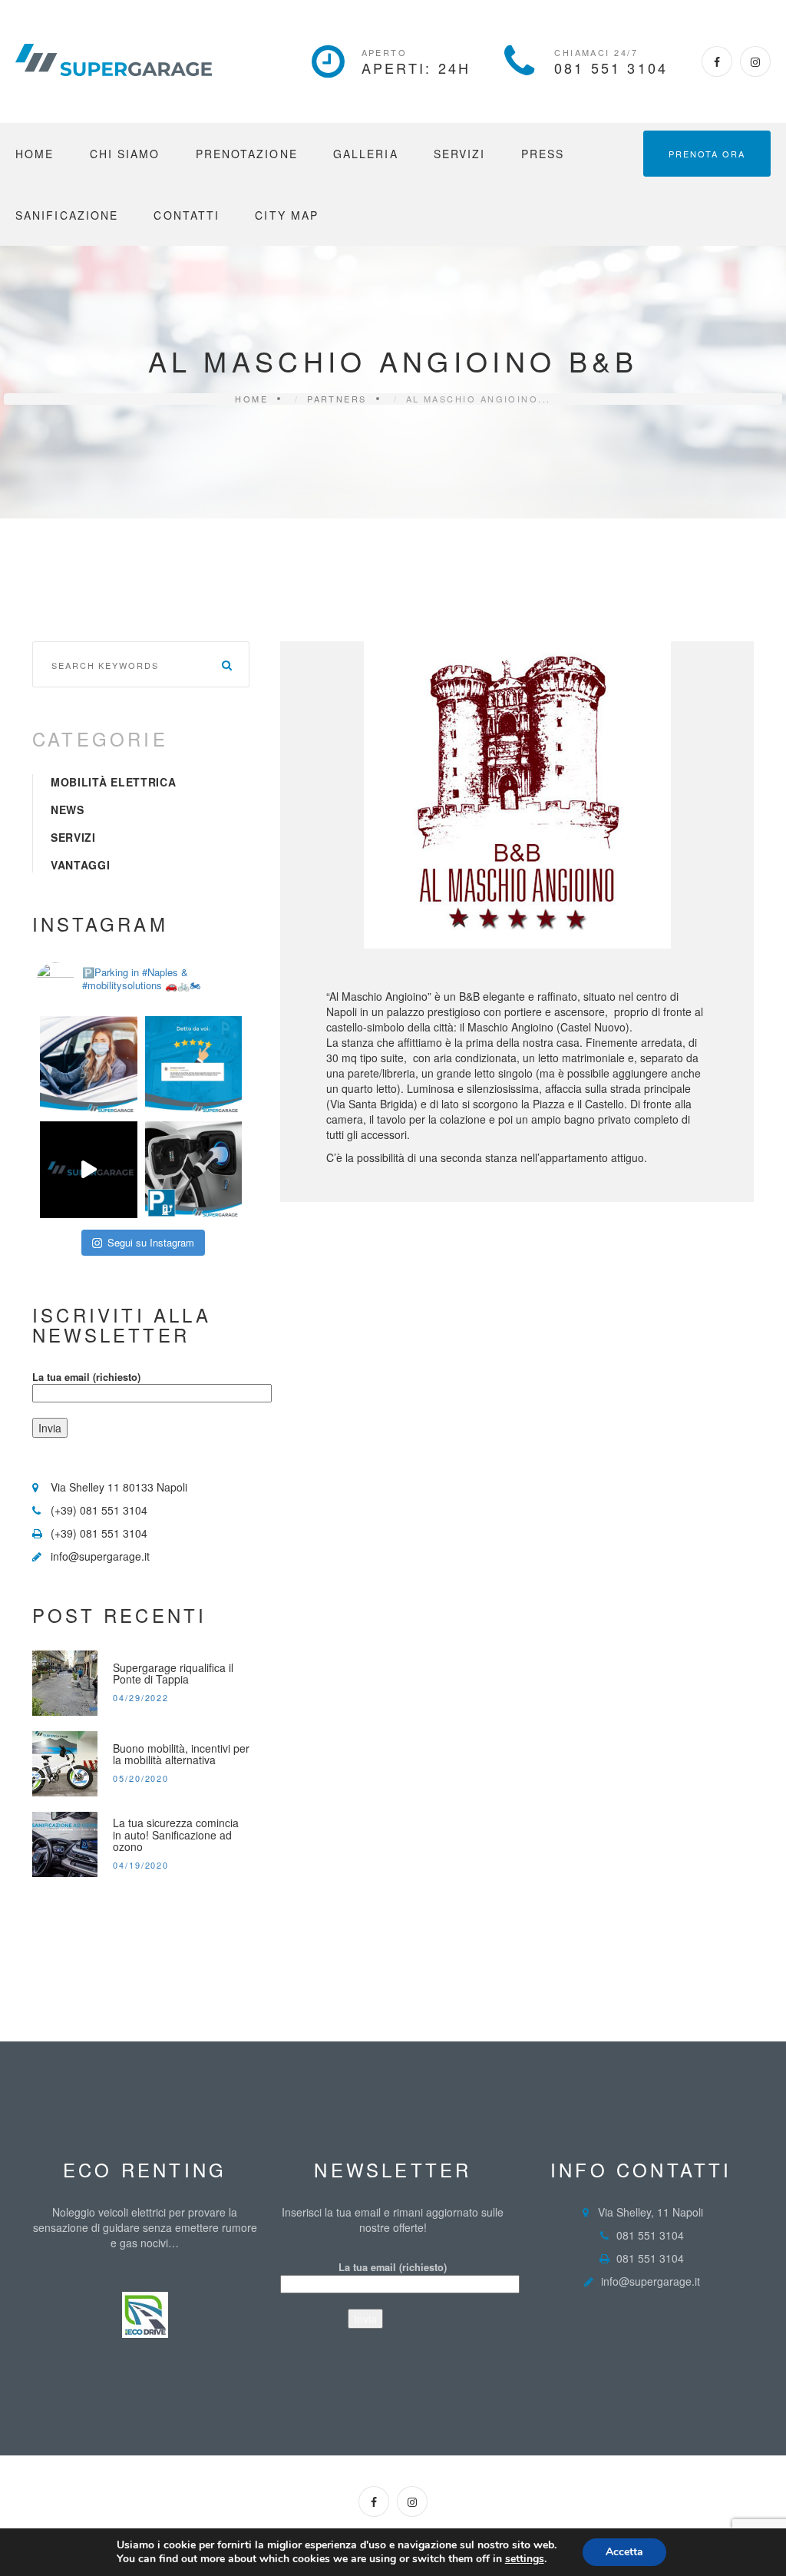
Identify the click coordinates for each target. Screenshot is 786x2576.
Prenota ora (707, 154)
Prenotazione (247, 154)
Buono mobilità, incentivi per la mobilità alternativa (181, 1754)
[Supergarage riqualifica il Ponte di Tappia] (65, 1683)
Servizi (460, 154)
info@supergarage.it (100, 1556)
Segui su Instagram (151, 1242)
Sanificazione (67, 215)
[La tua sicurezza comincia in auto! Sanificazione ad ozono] (65, 1844)
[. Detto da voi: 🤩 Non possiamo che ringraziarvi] (194, 1065)
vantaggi (81, 865)
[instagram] (755, 61)
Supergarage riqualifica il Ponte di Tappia (173, 1674)
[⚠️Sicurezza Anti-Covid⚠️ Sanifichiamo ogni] (89, 1170)
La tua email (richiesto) (86, 1377)
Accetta (624, 2552)
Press (543, 154)
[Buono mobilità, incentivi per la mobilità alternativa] (65, 1764)
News (68, 810)
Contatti (187, 215)
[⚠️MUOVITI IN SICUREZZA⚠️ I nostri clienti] (89, 1065)
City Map (287, 215)
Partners (337, 399)
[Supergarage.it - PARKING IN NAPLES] (114, 60)
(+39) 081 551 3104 (99, 1510)
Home (35, 154)
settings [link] (525, 2559)
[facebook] (717, 61)
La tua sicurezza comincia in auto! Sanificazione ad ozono (176, 1835)
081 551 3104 (611, 68)
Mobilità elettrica (114, 782)
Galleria (366, 154)
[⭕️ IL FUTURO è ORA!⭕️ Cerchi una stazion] (194, 1170)
